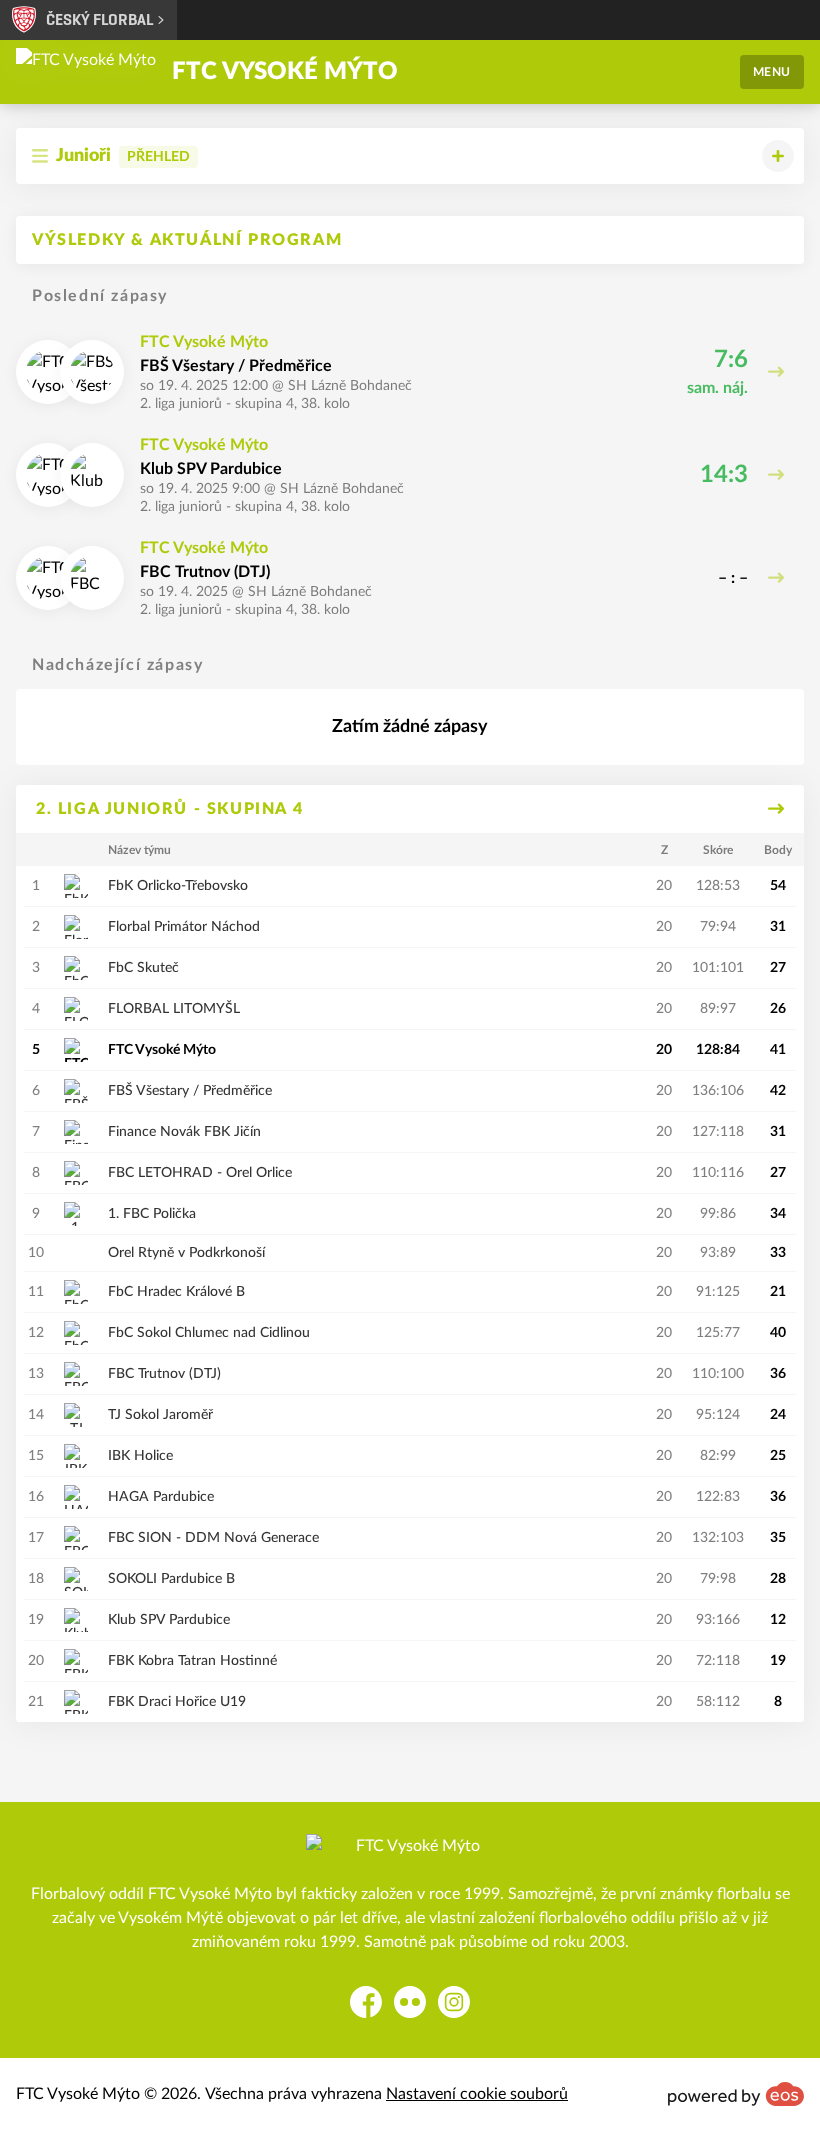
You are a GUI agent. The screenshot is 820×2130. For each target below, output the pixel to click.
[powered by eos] (736, 2094)
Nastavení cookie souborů (477, 2094)
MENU (772, 72)
